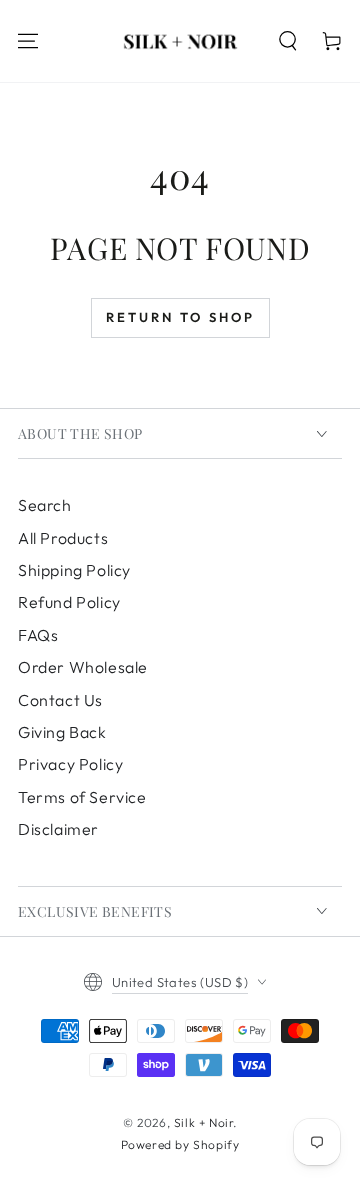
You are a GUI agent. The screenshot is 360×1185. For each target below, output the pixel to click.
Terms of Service (82, 797)
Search (45, 505)
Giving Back (62, 732)
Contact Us (60, 700)
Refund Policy (69, 602)
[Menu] (28, 41)
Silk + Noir (204, 1122)
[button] (288, 41)
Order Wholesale (83, 667)
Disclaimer (58, 829)
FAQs (38, 635)
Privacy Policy (70, 764)
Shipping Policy (74, 570)
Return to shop (180, 317)
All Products (63, 538)
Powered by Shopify (180, 1144)
